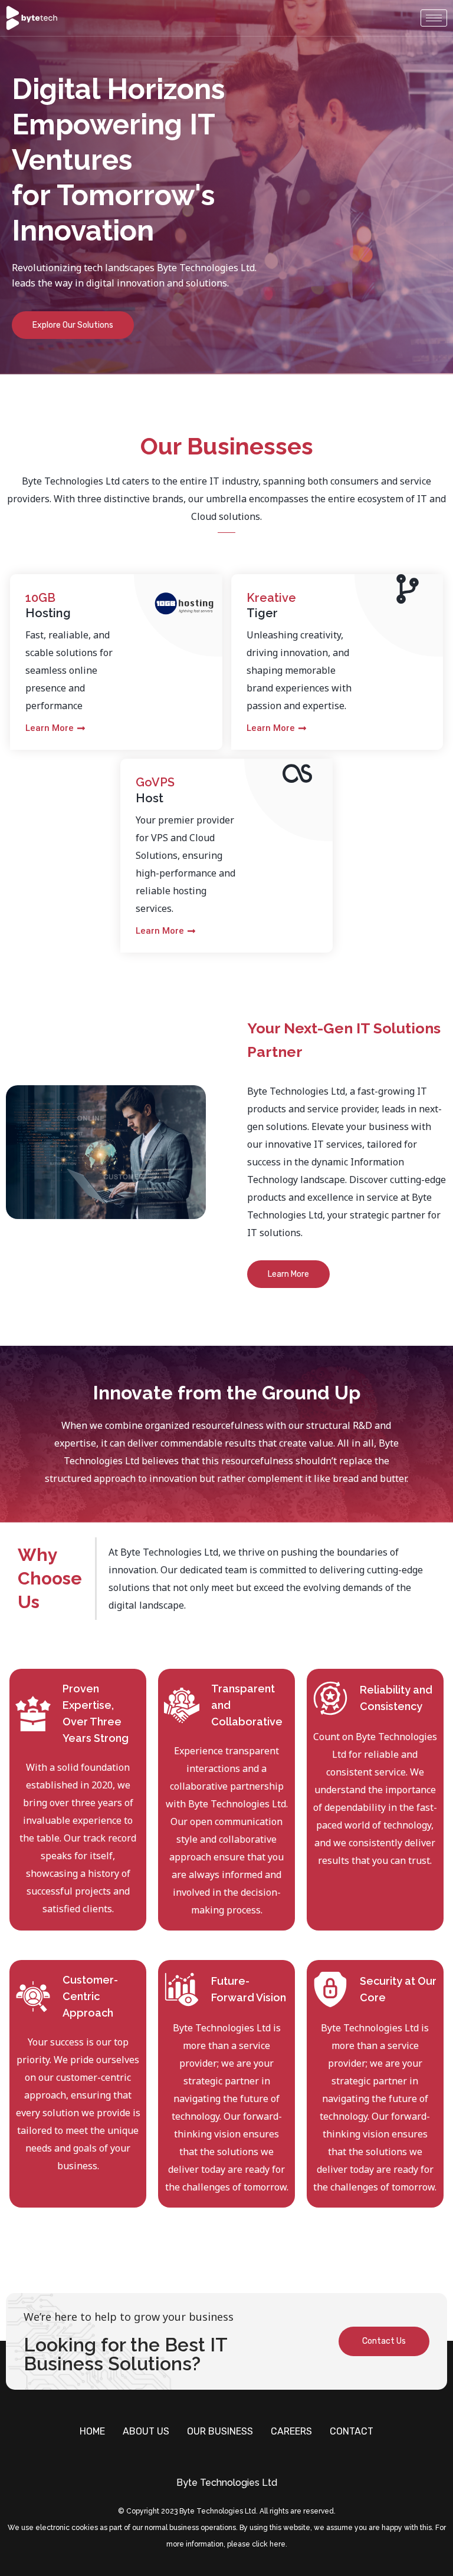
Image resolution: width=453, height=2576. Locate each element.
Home (92, 2431)
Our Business (220, 2431)
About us (146, 2431)
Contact (352, 2431)
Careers (291, 2431)
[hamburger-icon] (434, 18)
